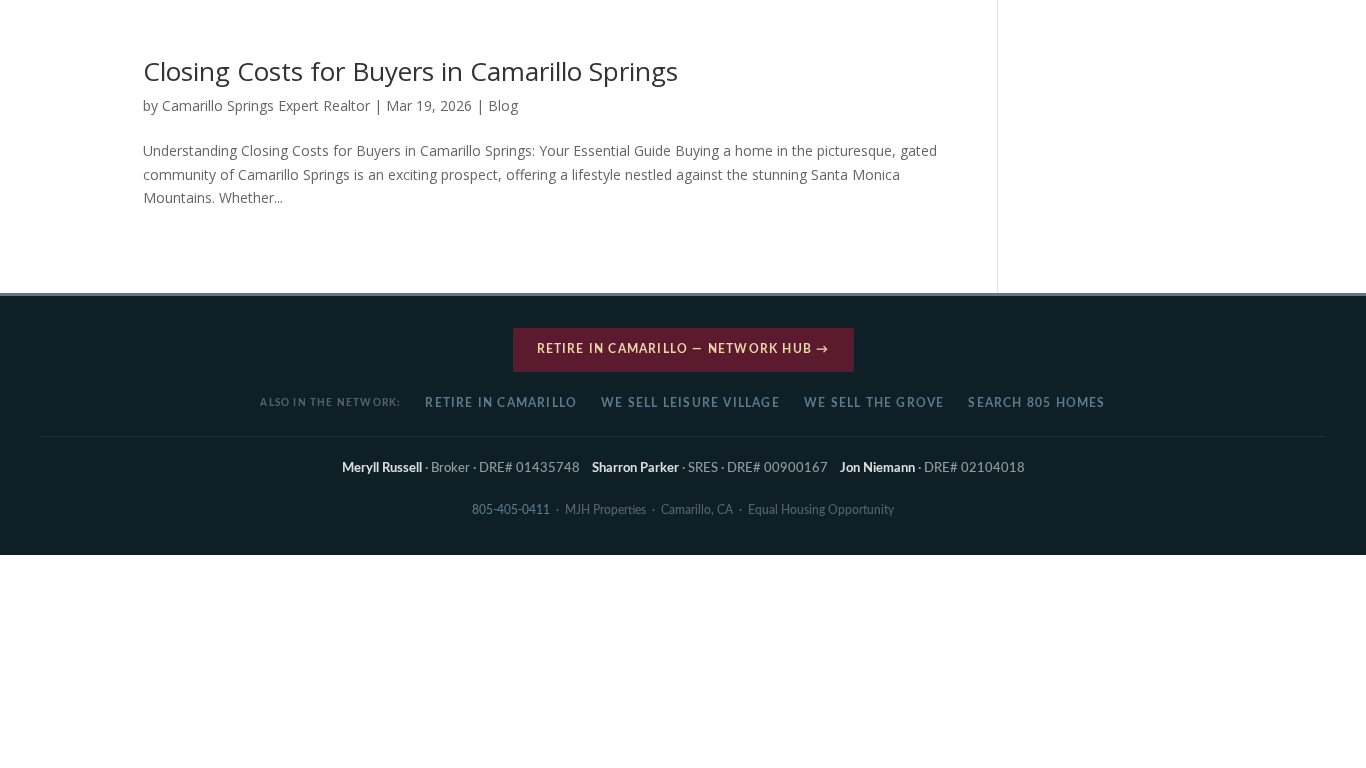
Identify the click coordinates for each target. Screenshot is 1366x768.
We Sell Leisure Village (690, 403)
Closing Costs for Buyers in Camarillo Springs (410, 71)
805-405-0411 (511, 510)
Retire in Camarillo (501, 403)
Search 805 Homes (1036, 403)
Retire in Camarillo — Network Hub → (683, 349)
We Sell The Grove (874, 403)
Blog (503, 105)
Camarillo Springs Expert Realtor (266, 105)
